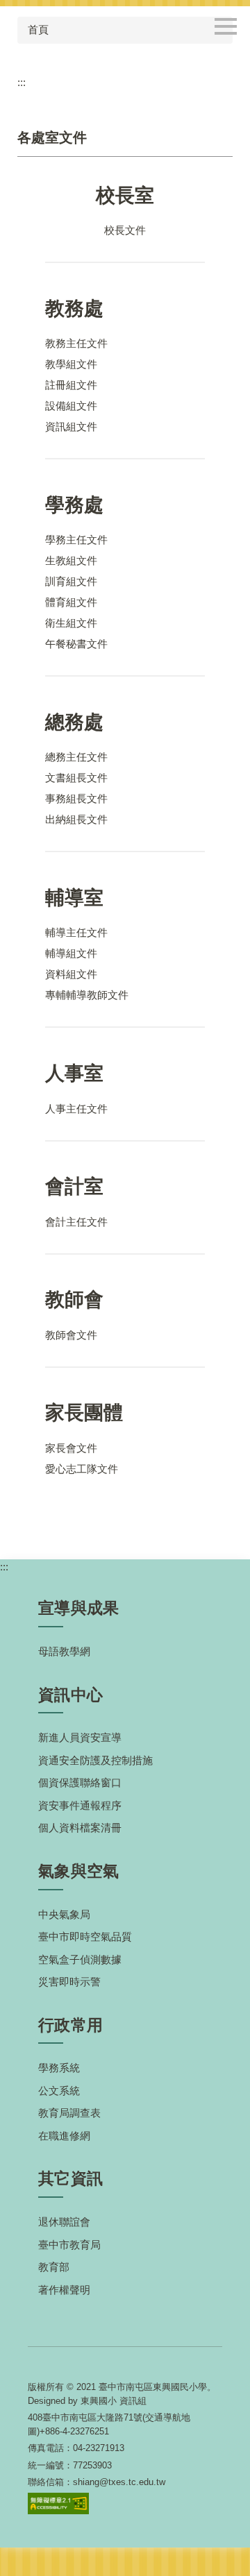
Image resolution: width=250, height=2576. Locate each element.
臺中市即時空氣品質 (85, 1937)
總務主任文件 (76, 757)
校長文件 (125, 230)
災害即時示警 (69, 1982)
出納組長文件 (76, 819)
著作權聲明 (64, 2290)
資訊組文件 (71, 426)
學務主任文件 (76, 540)
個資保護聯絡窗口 (80, 1782)
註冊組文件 (71, 385)
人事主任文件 (76, 1109)
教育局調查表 (69, 2113)
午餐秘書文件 (76, 644)
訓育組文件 (71, 581)
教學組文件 (71, 364)
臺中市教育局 (69, 2245)
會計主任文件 (76, 1222)
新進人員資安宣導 (80, 1737)
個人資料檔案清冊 (80, 1828)
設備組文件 (71, 406)
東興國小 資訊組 (114, 2401)
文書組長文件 (76, 778)
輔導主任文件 (76, 932)
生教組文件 (71, 560)
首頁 (38, 29)
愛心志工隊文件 (82, 1469)
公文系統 (59, 2091)
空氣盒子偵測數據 (80, 1959)
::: (22, 82)
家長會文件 (71, 1448)
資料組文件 (71, 974)
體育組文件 (71, 602)
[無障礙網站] (58, 2503)
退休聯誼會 (64, 2222)
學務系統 (59, 2068)
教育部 (54, 2267)
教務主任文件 (76, 343)
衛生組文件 (71, 623)
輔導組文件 (71, 953)
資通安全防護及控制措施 (95, 1760)
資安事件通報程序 (80, 1805)
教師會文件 (71, 1335)
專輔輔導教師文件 (87, 995)
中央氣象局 (64, 1914)
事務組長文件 (76, 798)
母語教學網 (64, 1651)
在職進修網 (64, 2136)
